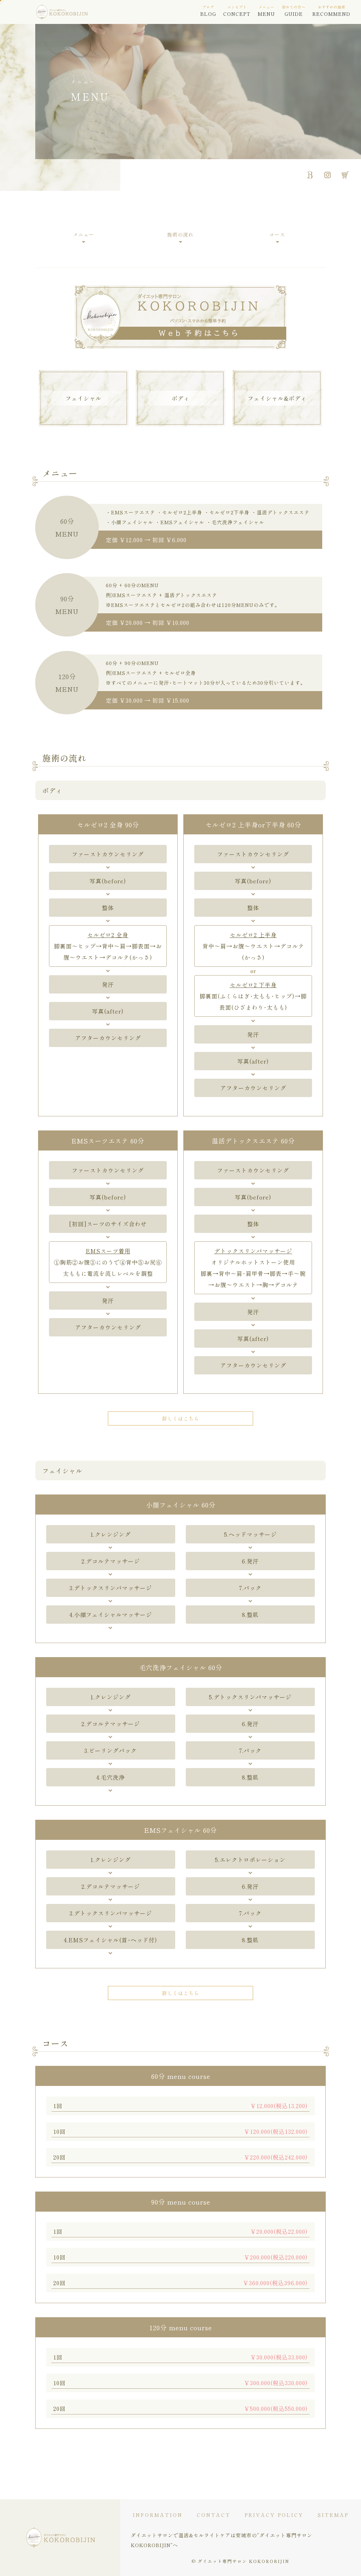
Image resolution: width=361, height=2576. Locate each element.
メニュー (84, 234)
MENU (266, 11)
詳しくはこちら (181, 1418)
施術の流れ (180, 234)
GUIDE (294, 11)
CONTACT (214, 2515)
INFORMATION (158, 2515)
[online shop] (345, 175)
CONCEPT (237, 11)
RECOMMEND (331, 11)
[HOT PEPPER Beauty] (310, 175)
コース (277, 234)
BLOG (208, 11)
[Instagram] (328, 175)
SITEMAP (333, 2515)
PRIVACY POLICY (274, 2515)
